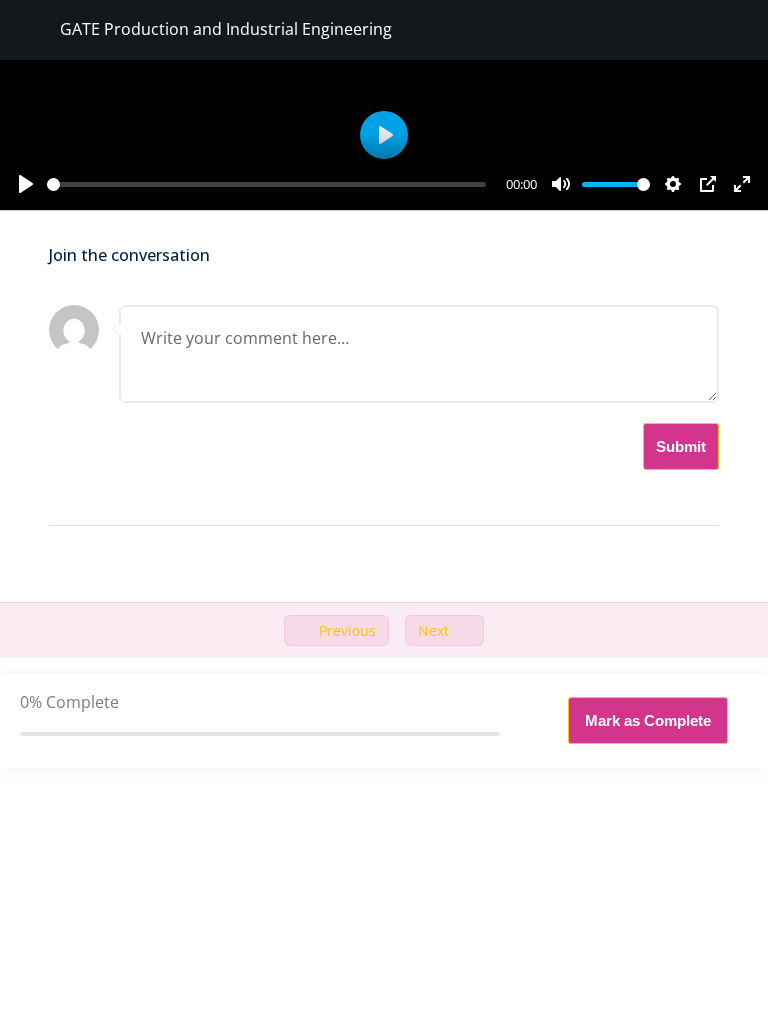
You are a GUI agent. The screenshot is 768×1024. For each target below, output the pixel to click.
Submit (681, 446)
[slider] (266, 184)
